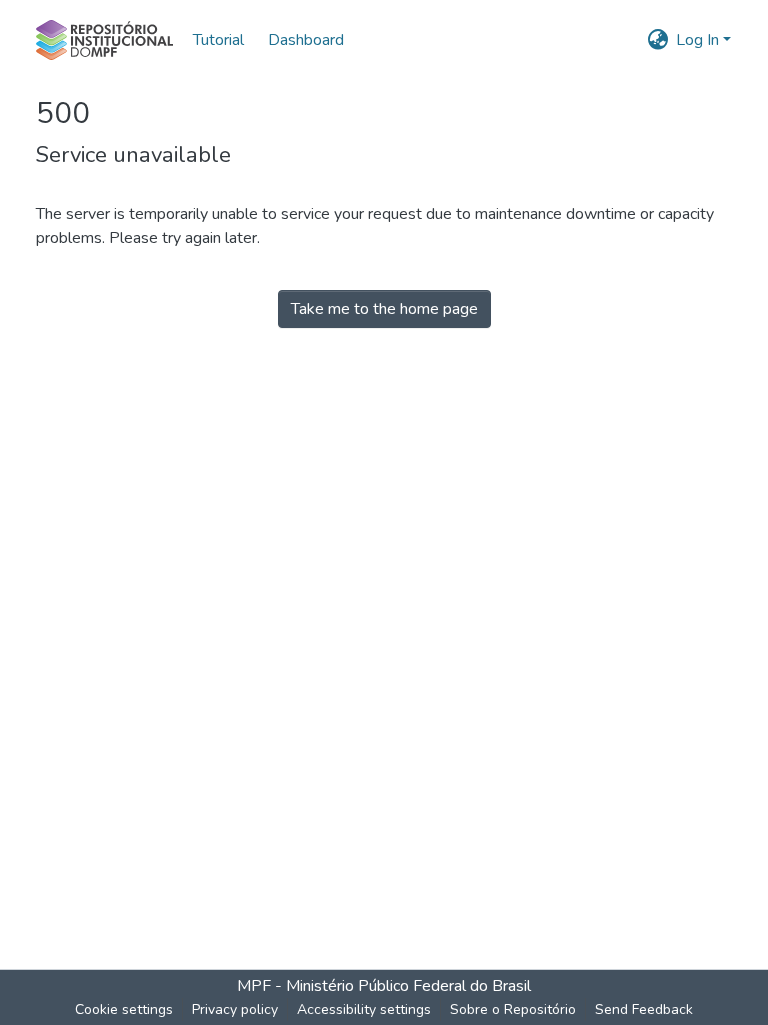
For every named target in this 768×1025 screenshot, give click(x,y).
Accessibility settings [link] (364, 1009)
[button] (104, 40)
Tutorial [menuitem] (218, 40)
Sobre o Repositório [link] (513, 1009)
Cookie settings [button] (124, 1009)
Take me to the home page (384, 309)
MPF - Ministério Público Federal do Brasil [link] (384, 986)
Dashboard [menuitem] (306, 40)
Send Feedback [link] (644, 1009)
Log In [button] (699, 40)
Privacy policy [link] (235, 1009)
